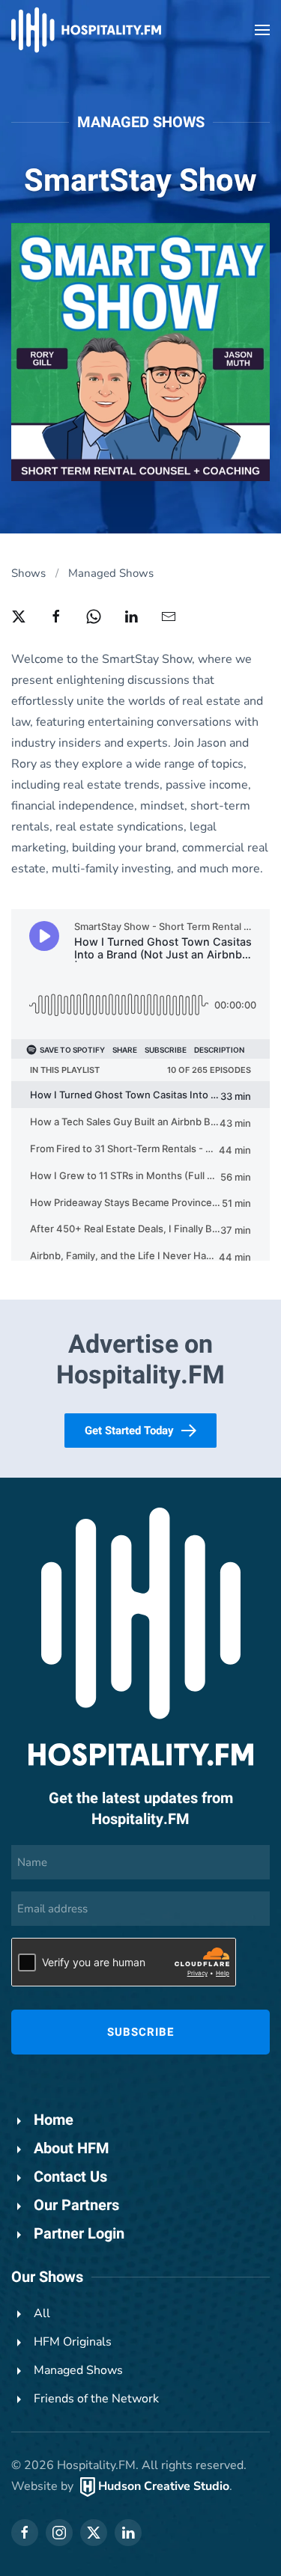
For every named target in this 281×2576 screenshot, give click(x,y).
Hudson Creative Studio (164, 2486)
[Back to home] (86, 30)
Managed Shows (141, 122)
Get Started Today (129, 1431)
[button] (262, 30)
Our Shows (47, 2277)
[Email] (169, 616)
